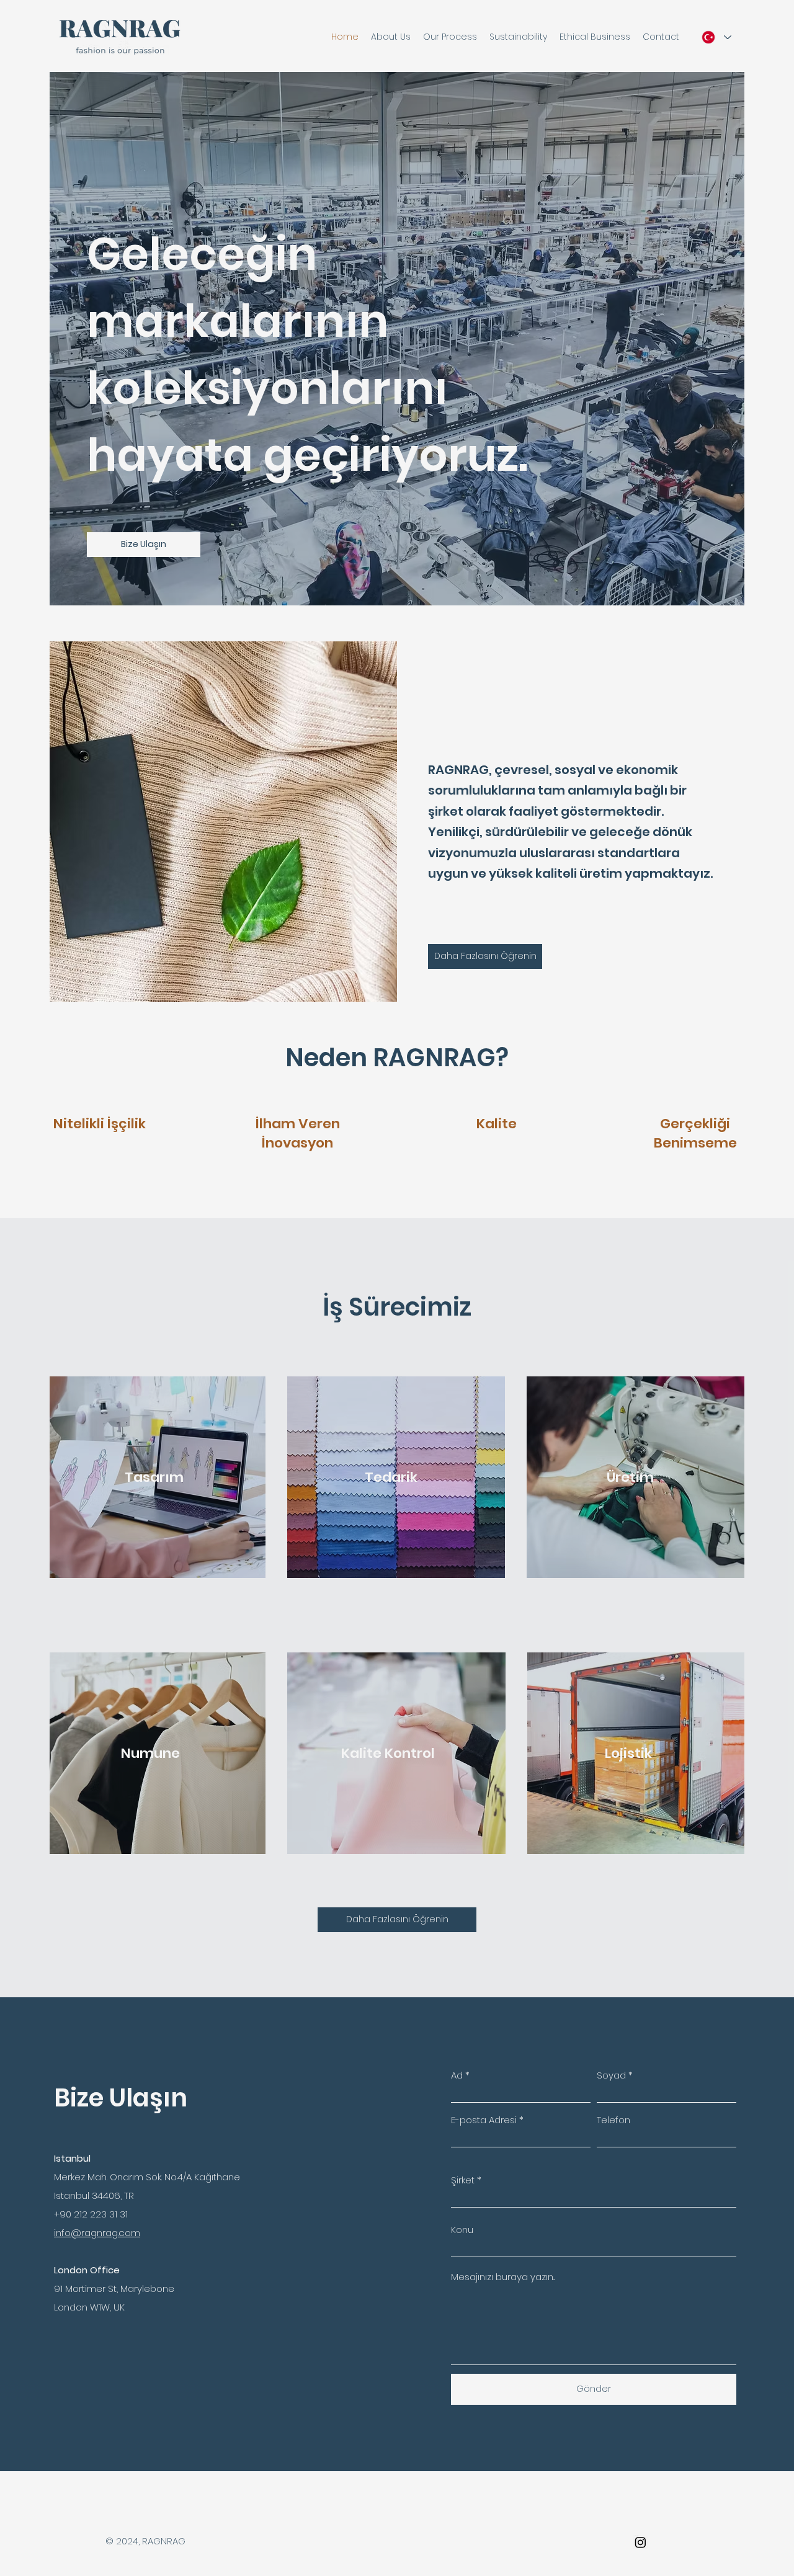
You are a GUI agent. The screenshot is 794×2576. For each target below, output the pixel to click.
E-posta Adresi (484, 2120)
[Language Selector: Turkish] (714, 37)
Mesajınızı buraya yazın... (503, 2277)
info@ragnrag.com (97, 2233)
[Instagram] (640, 2542)
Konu (462, 2230)
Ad (457, 2075)
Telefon (613, 2120)
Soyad (611, 2075)
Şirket (463, 2180)
